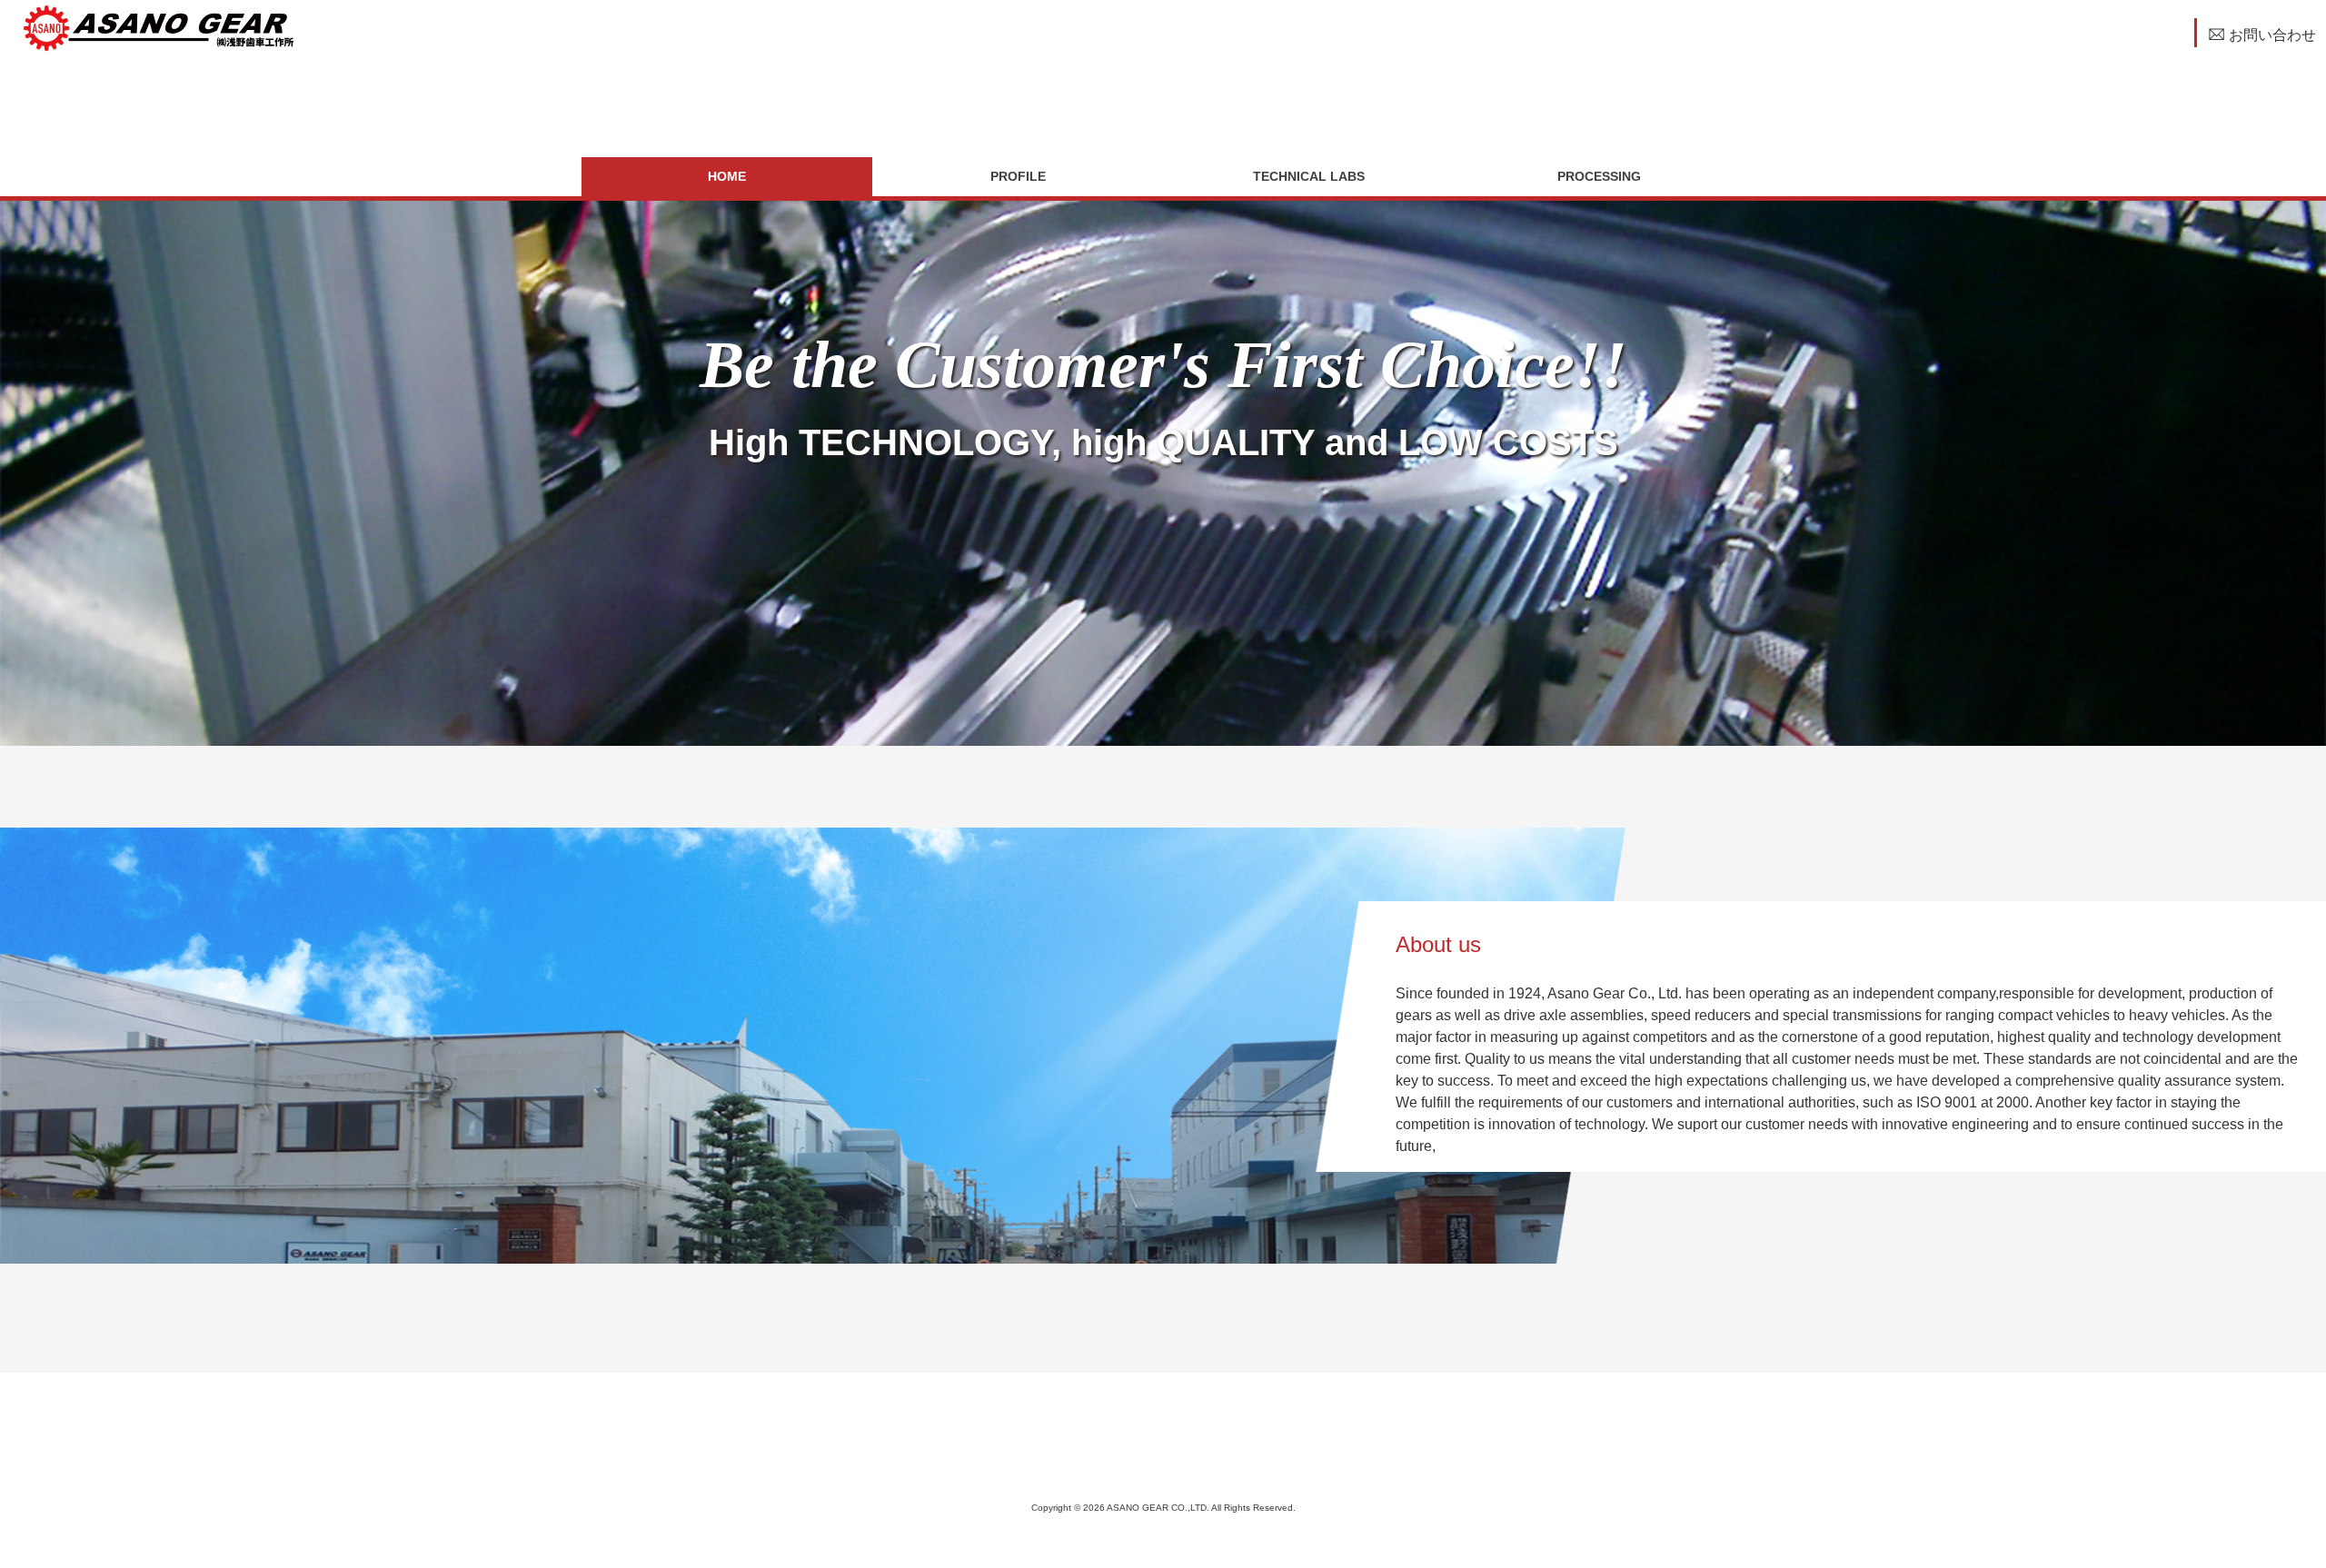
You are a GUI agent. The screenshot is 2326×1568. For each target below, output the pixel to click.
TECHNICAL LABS (1309, 176)
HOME (727, 176)
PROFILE (1018, 176)
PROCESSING (1599, 176)
